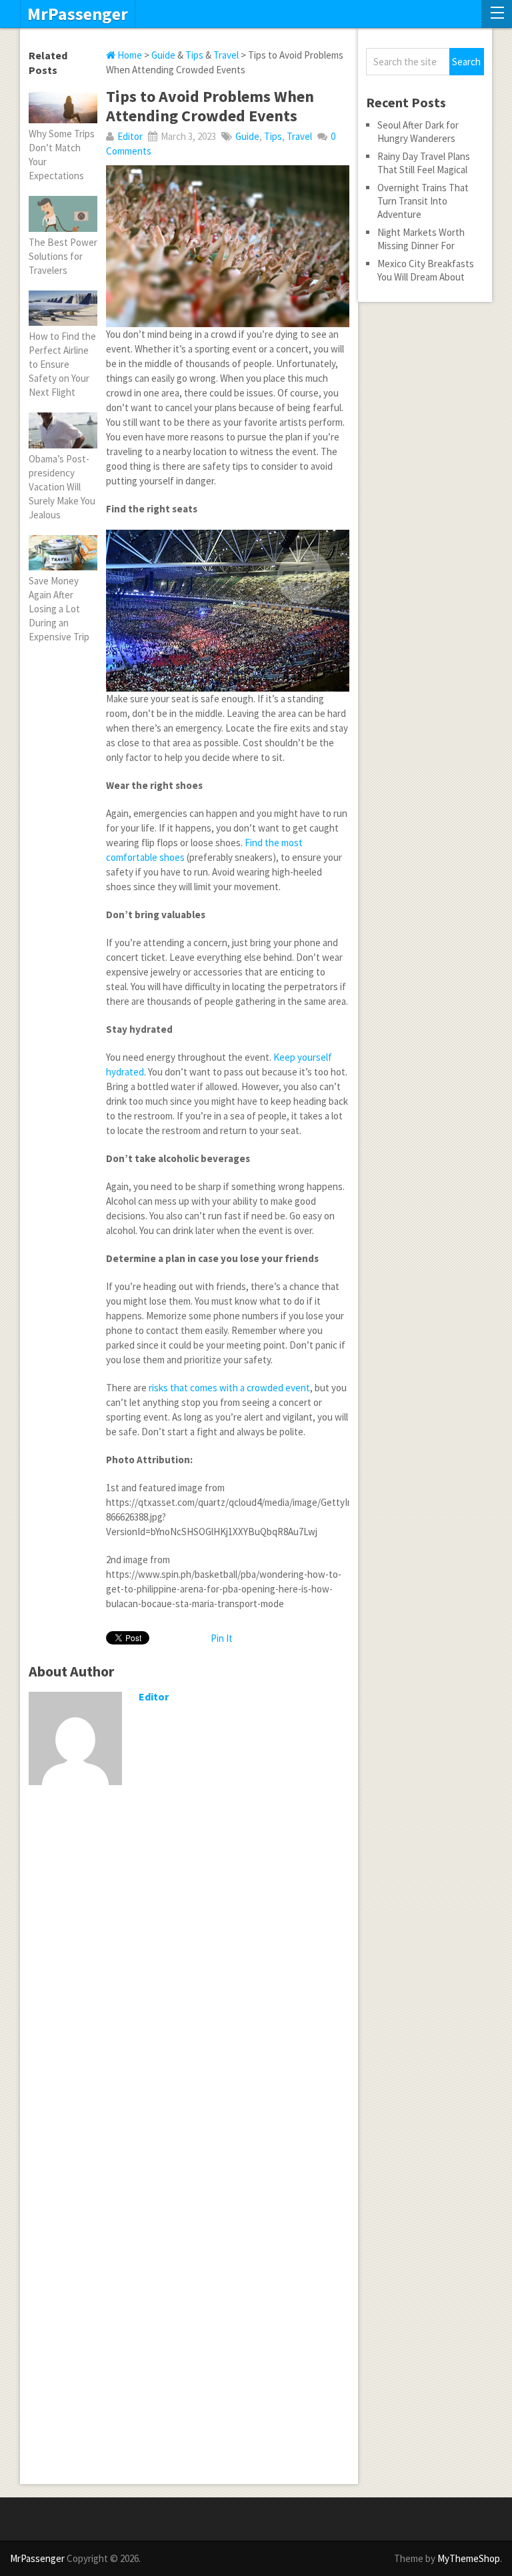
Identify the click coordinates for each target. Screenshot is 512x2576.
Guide (163, 55)
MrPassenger (78, 14)
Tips (194, 55)
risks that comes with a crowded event (229, 1388)
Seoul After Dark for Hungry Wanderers (418, 132)
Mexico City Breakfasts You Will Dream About (426, 270)
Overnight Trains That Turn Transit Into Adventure (423, 201)
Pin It (222, 1638)
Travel (226, 55)
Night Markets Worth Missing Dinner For (421, 239)
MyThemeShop (469, 2558)
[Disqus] (189, 1968)
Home (129, 55)
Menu (497, 14)
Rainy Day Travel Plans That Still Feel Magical (424, 163)
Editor (130, 136)
